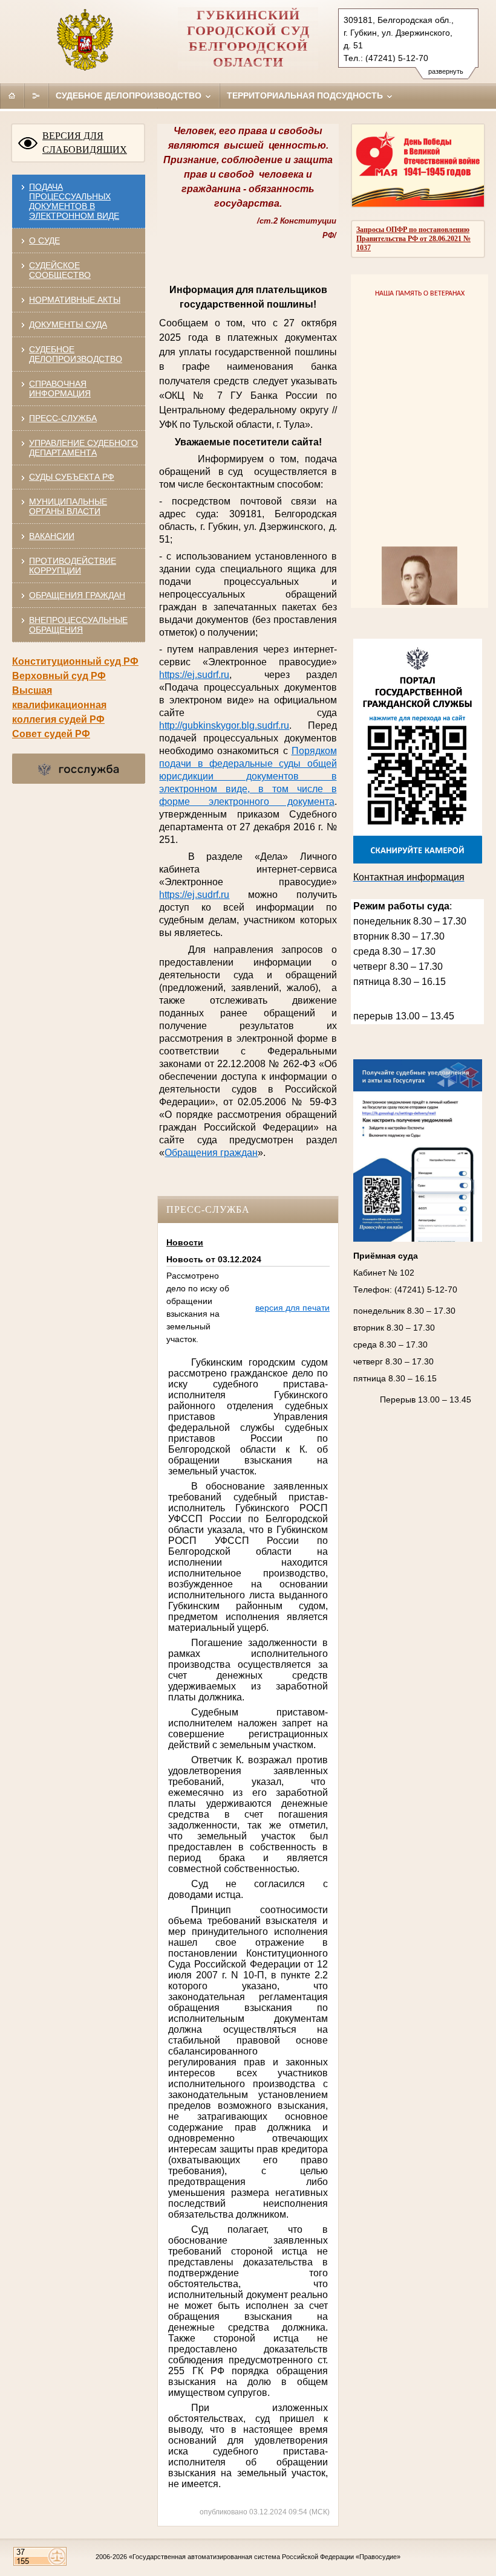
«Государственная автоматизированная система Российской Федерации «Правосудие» (265, 2557)
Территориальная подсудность (306, 95)
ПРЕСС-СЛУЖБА (63, 418)
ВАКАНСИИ (52, 536)
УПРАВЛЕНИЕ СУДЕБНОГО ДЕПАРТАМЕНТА (83, 448)
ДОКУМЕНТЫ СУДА (68, 324)
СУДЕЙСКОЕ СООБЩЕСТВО (60, 270)
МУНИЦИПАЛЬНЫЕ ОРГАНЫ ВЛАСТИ (68, 506)
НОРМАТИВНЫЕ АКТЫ (75, 300)
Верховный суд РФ (59, 676)
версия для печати (292, 1308)
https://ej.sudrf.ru (194, 895)
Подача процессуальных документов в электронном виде (74, 201)
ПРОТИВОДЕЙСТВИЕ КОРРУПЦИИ (73, 566)
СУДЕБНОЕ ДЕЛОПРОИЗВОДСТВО (76, 354)
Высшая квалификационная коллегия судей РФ (59, 705)
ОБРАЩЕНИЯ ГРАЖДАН (77, 595)
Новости (185, 1242)
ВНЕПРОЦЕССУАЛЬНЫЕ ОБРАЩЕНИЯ (78, 625)
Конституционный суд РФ (75, 661)
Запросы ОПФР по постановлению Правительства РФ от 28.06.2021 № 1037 (413, 239)
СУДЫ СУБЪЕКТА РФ (72, 477)
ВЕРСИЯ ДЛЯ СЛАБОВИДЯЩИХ (85, 143)
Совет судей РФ (51, 734)
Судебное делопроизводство (130, 95)
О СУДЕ (44, 240)
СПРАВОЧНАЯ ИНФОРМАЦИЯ (60, 389)
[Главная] (12, 95)
